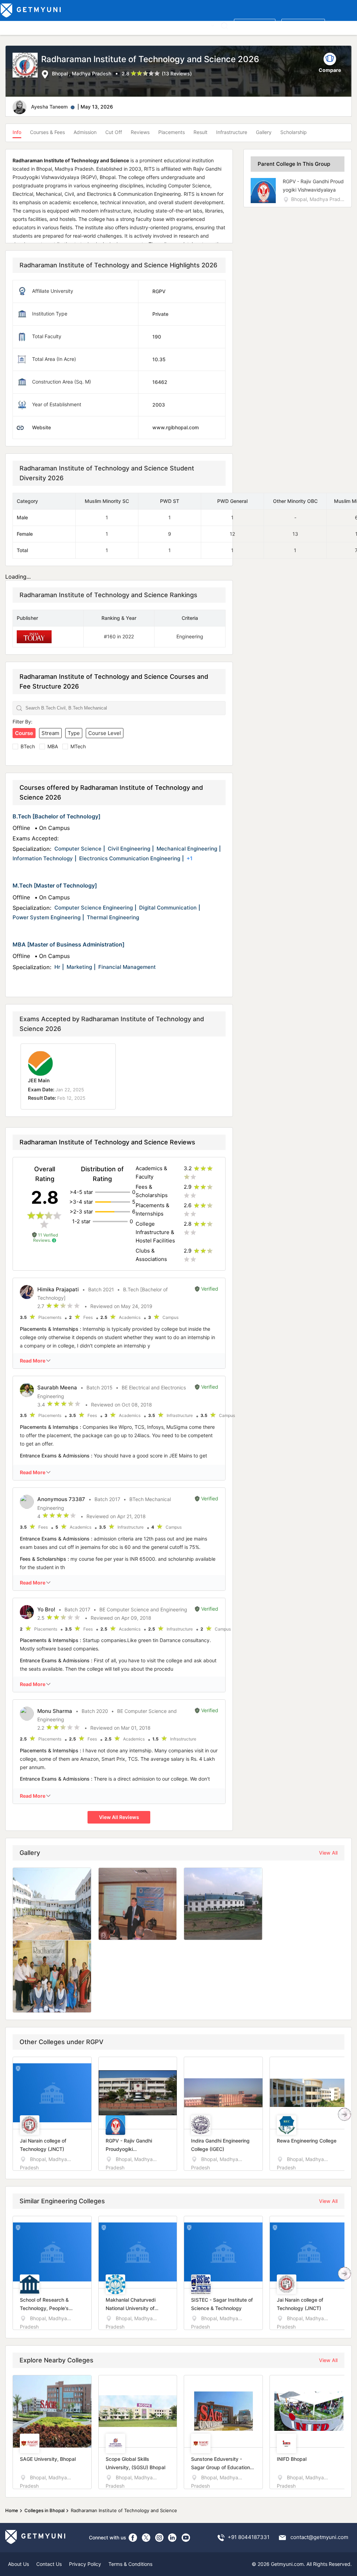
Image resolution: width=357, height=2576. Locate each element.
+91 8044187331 (249, 2537)
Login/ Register (303, 25)
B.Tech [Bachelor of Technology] (56, 816)
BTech (28, 746)
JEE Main (39, 1080)
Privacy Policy (85, 2564)
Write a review (255, 25)
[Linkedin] (173, 2538)
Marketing (79, 967)
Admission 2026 (155, 25)
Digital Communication (168, 908)
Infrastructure (232, 132)
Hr (57, 967)
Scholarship (294, 132)
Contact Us (49, 2564)
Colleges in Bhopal (44, 2510)
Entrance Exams (90, 25)
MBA (53, 746)
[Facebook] (133, 2538)
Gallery (264, 132)
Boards (123, 25)
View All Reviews (119, 1817)
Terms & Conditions (130, 2564)
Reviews (140, 132)
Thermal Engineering (113, 917)
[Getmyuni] (31, 10)
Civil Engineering (129, 849)
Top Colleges (17, 25)
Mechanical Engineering (187, 849)
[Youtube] (186, 2538)
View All (328, 1853)
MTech (78, 746)
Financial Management (127, 967)
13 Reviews (177, 73)
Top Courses (52, 25)
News (185, 25)
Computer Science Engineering (94, 908)
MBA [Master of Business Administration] (69, 944)
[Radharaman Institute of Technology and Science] (27, 66)
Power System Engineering (47, 917)
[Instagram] (159, 2538)
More (203, 25)
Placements (172, 132)
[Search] (224, 26)
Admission (85, 132)
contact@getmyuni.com (319, 2537)
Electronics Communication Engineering (130, 858)
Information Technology (43, 858)
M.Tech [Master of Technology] (55, 885)
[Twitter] (146, 2538)
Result (200, 132)
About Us (18, 2564)
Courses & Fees (47, 132)
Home (12, 2510)
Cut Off (114, 132)
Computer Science (78, 849)
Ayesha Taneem (49, 107)
